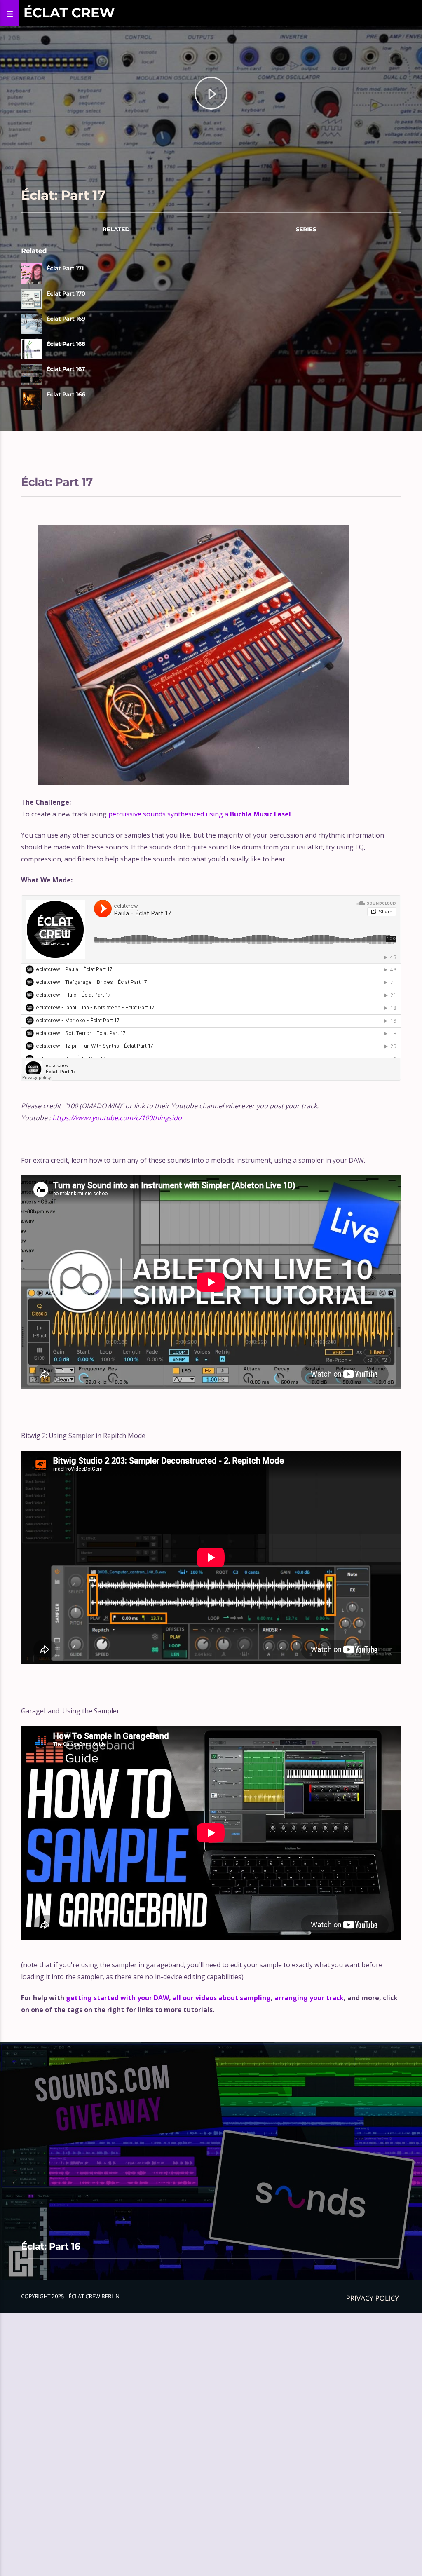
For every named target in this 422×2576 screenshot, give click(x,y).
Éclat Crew (69, 13)
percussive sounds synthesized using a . (200, 814)
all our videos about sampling (222, 1998)
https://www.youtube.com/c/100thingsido (117, 1118)
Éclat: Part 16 (50, 2246)
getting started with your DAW (117, 1998)
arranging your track (309, 1998)
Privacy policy (373, 2298)
